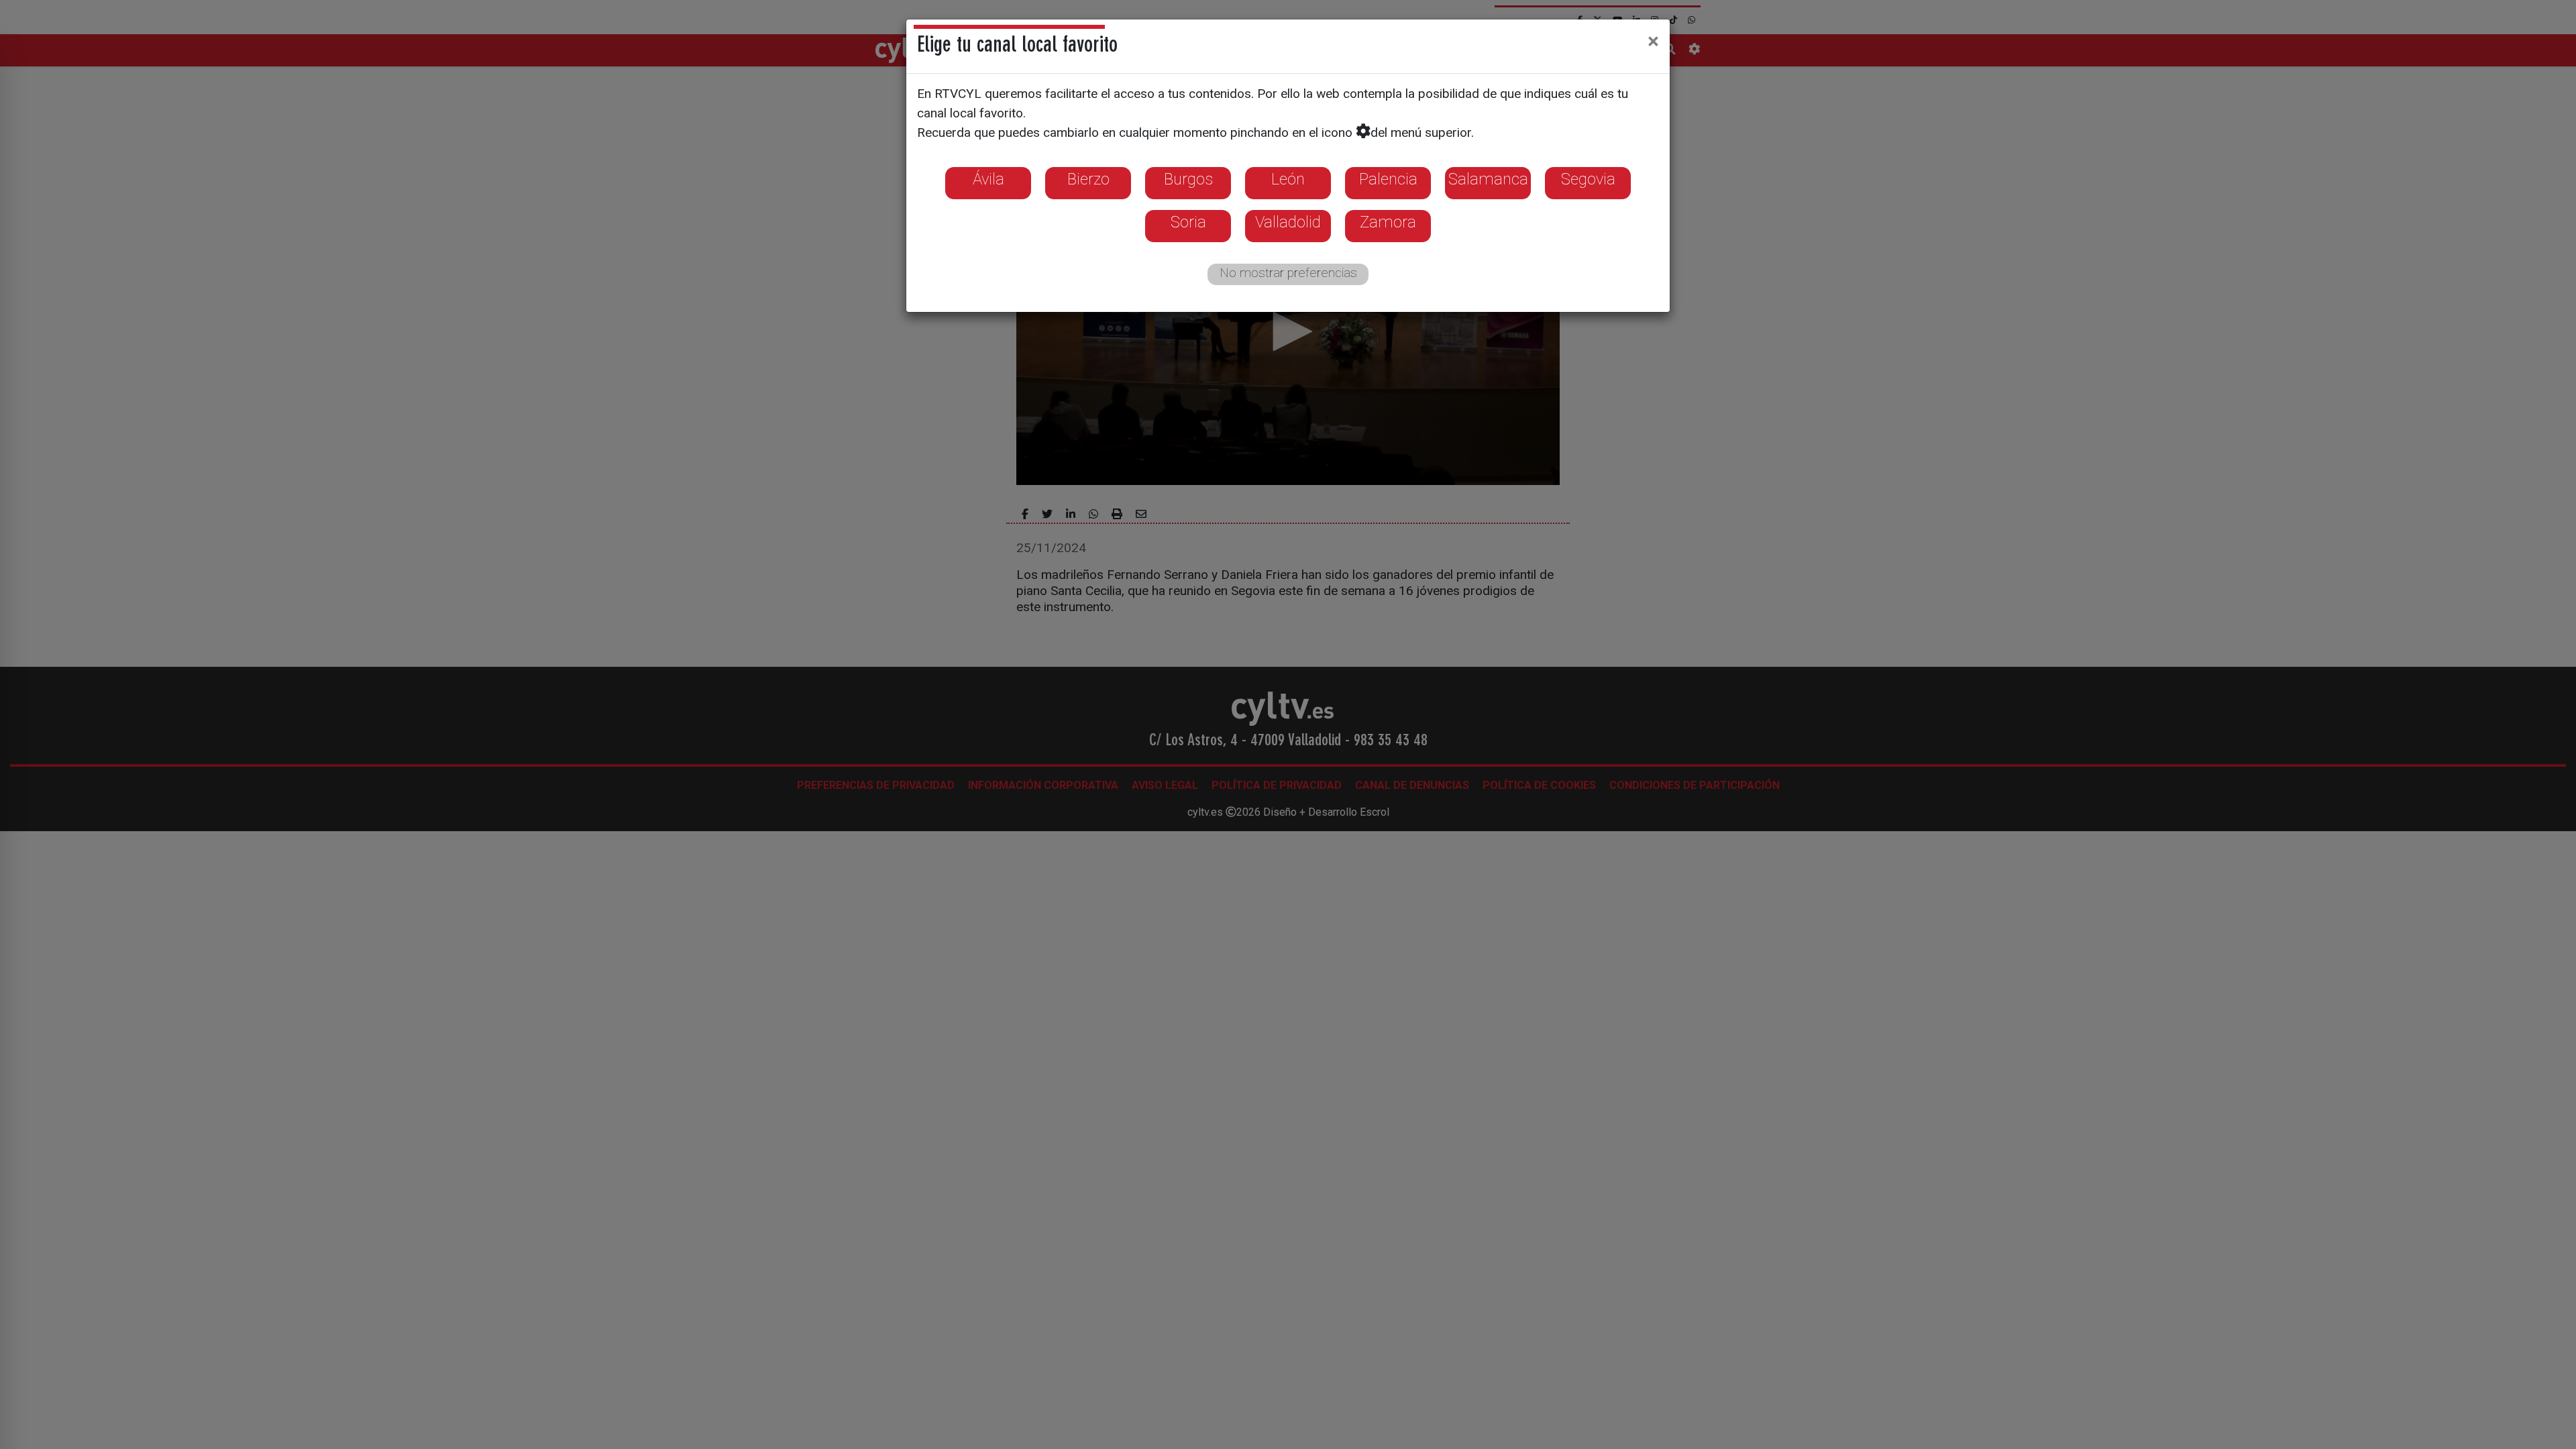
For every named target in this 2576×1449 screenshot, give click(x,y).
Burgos (1188, 179)
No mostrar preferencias (1288, 273)
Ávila (988, 179)
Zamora (1388, 222)
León (1288, 179)
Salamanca (1488, 179)
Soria (1188, 222)
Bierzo (1088, 179)
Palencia (1388, 179)
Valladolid (1288, 222)
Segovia (1588, 179)
